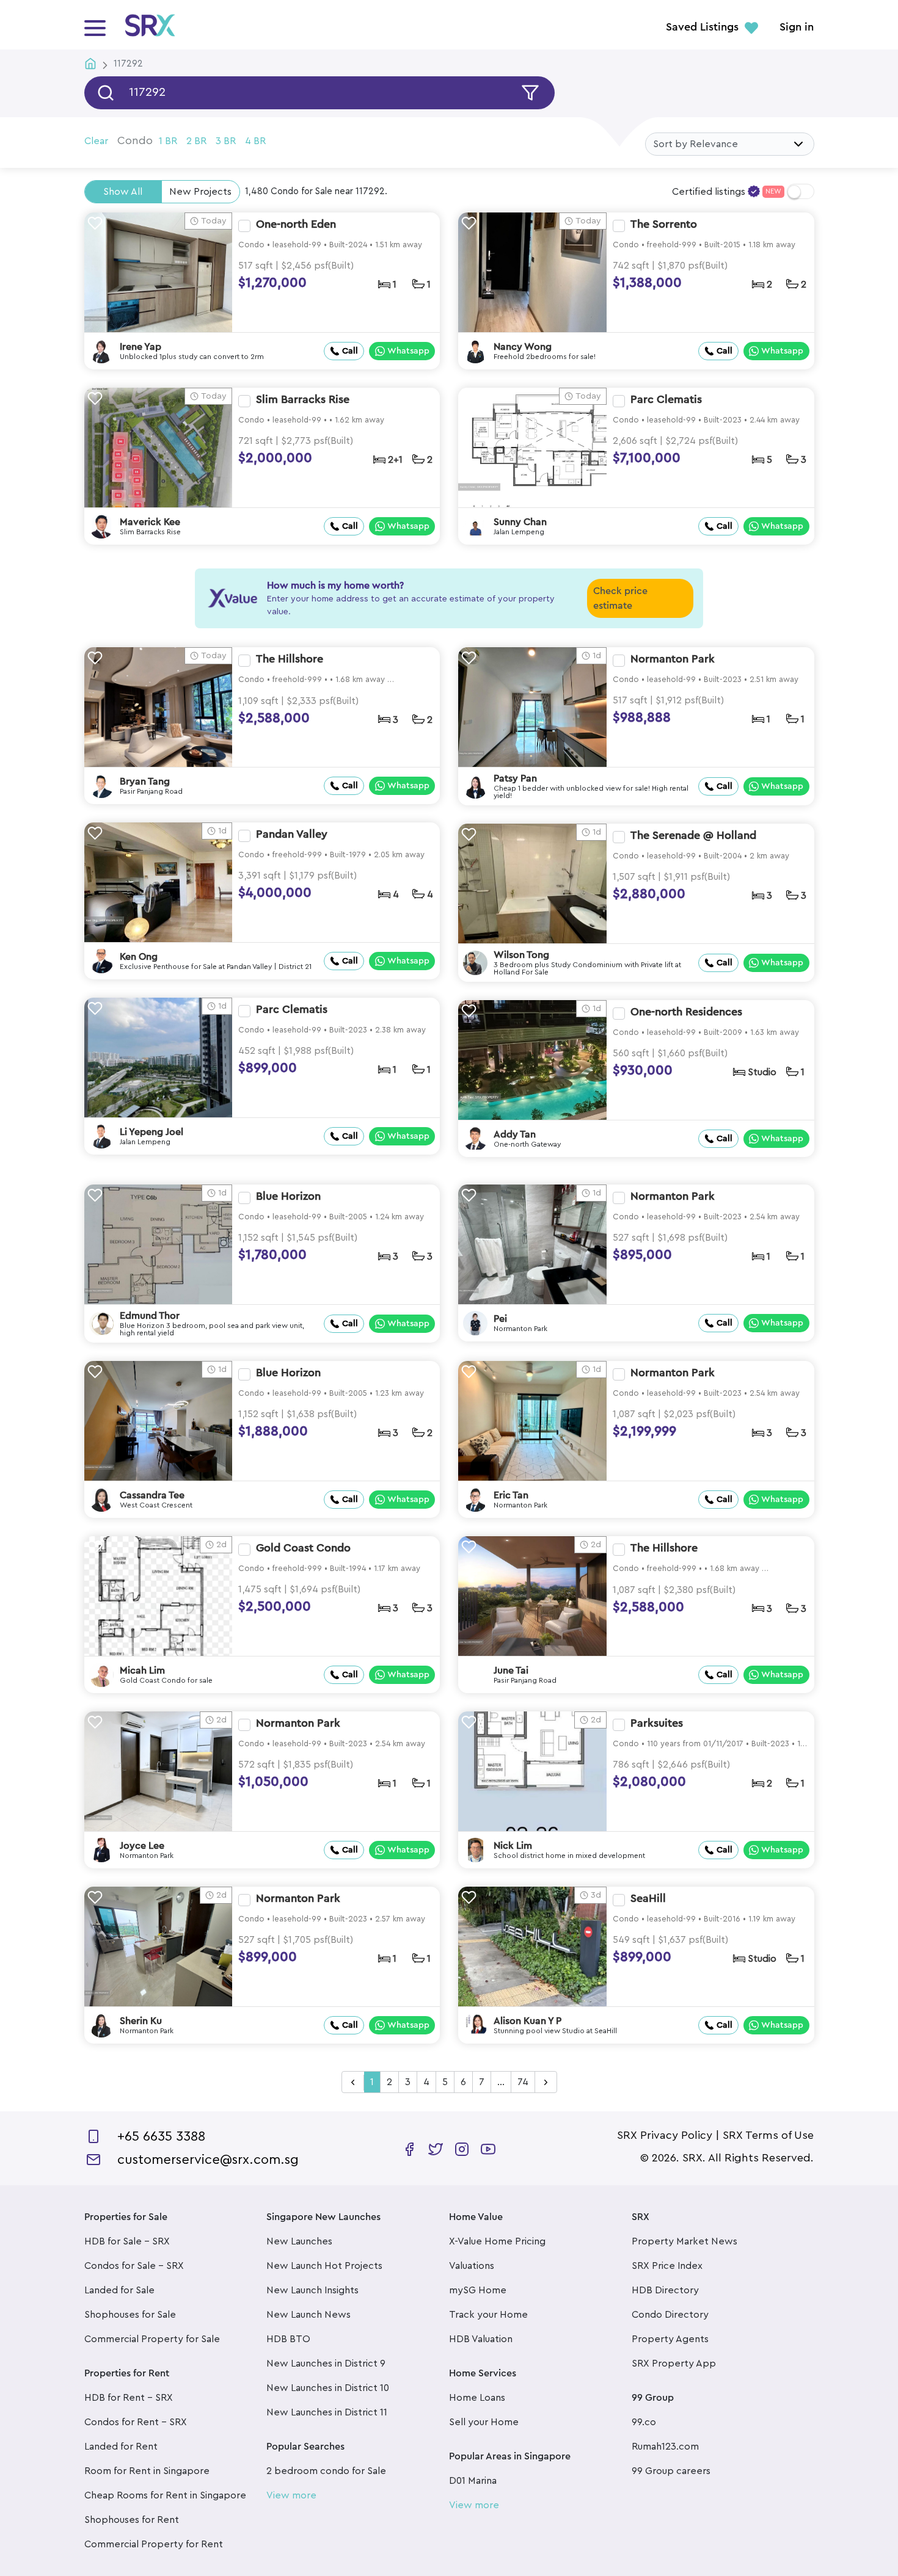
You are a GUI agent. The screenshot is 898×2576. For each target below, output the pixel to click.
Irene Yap (141, 347)
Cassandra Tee (152, 1495)
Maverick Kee (150, 522)
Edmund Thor (150, 1316)
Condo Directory (670, 2315)
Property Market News (684, 2241)
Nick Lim (513, 1846)
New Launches (299, 2241)
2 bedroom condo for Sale (326, 2471)
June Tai (511, 1671)
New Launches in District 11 (327, 2412)
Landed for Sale (119, 2290)
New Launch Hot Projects (324, 2266)
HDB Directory (665, 2290)
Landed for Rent (121, 2447)
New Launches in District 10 (328, 2388)
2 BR (196, 141)
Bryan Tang (145, 782)
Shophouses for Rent (132, 2520)
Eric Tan (511, 1495)
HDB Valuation (481, 2339)
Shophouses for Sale (130, 2315)
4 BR (255, 141)
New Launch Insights (312, 2290)
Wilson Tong (521, 955)
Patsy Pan (515, 778)
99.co (644, 2422)
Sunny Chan (520, 522)
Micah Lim (142, 1671)
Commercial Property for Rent (154, 2544)
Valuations (472, 2266)
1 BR (168, 141)
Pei (500, 1319)
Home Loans (477, 2398)
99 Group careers (671, 2471)
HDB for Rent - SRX (129, 2398)
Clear (96, 141)
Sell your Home (484, 2422)
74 (523, 2082)
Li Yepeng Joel (151, 1132)
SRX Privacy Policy (665, 2135)
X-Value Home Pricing (497, 2241)
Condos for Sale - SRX (134, 2266)
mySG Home (478, 2290)
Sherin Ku (141, 2021)
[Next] (546, 2083)
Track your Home (488, 2315)
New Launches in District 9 (326, 2364)
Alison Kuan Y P (527, 2021)
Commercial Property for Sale (152, 2339)
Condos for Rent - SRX (136, 2422)
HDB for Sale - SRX (127, 2241)
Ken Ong (139, 957)
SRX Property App (674, 2364)
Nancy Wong (523, 347)
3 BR (226, 141)
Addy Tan (515, 1134)
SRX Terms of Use (768, 2135)
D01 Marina (473, 2481)
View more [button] (291, 2495)
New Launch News (308, 2315)
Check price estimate (620, 598)
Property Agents (670, 2339)
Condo (135, 140)
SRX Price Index (667, 2266)
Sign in (797, 27)
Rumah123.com (665, 2447)
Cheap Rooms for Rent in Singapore (165, 2495)
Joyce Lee (142, 1846)
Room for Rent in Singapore (147, 2471)
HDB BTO (288, 2339)
